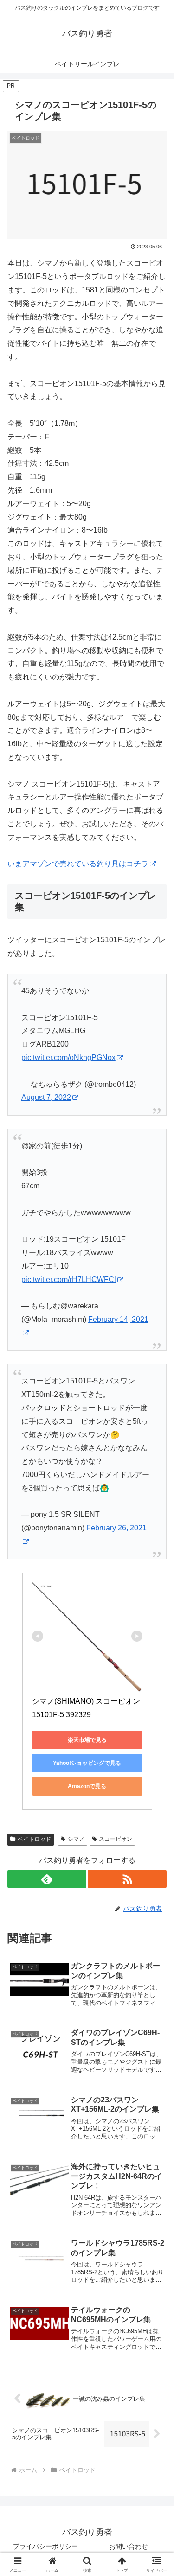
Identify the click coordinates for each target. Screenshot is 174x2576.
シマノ (76, 1839)
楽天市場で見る (87, 1740)
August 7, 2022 (46, 1097)
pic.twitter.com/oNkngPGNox (68, 1057)
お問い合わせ (129, 2546)
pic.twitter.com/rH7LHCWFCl (69, 1279)
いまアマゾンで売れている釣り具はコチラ (78, 864)
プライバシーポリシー (45, 2546)
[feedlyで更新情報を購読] (47, 1879)
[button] (156, 1673)
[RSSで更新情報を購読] (127, 1879)
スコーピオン (116, 1839)
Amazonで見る (87, 1786)
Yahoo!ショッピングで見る (87, 1763)
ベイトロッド (34, 1839)
